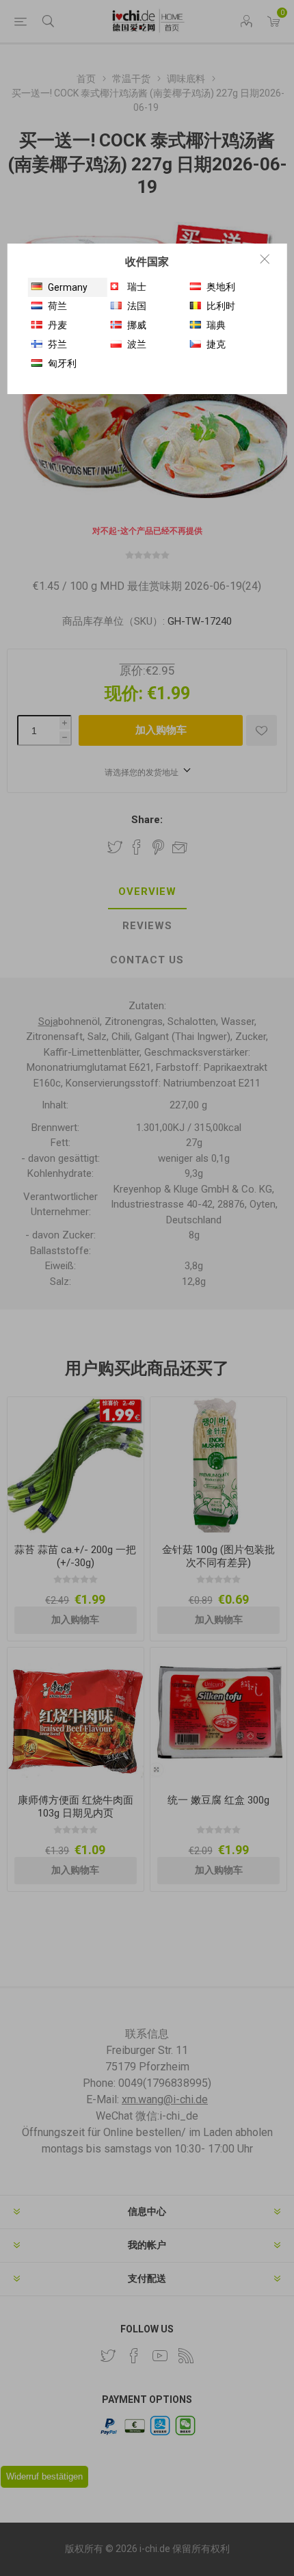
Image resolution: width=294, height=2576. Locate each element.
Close (265, 259)
